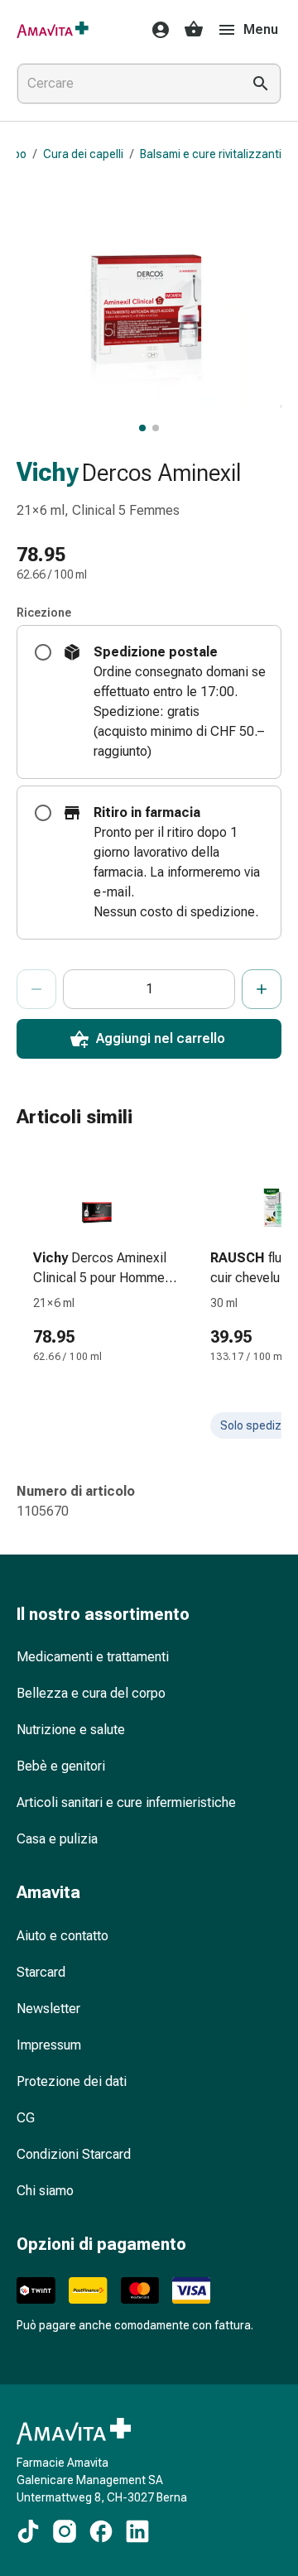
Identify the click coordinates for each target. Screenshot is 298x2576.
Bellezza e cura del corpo (91, 1693)
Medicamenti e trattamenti (93, 1657)
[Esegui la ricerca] (261, 84)
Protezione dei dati (72, 2081)
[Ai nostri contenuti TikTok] (28, 2531)
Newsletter (48, 2009)
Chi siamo (45, 2191)
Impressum (49, 2045)
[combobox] (126, 84)
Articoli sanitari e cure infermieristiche (126, 1802)
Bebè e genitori (61, 1766)
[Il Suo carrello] (194, 30)
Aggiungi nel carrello (161, 1038)
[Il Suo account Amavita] (156, 30)
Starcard (41, 1972)
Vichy (48, 472)
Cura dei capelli (83, 154)
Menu (261, 29)
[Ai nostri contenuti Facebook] (101, 2531)
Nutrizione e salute (71, 1730)
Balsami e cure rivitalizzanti (211, 154)
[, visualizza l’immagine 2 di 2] (156, 428)
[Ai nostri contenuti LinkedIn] (137, 2531)
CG (26, 2118)
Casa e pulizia (57, 1839)
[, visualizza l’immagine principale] (142, 428)
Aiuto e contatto (62, 1936)
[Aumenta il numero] (262, 989)
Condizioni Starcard (74, 2154)
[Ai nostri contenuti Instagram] (65, 2531)
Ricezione (44, 613)
